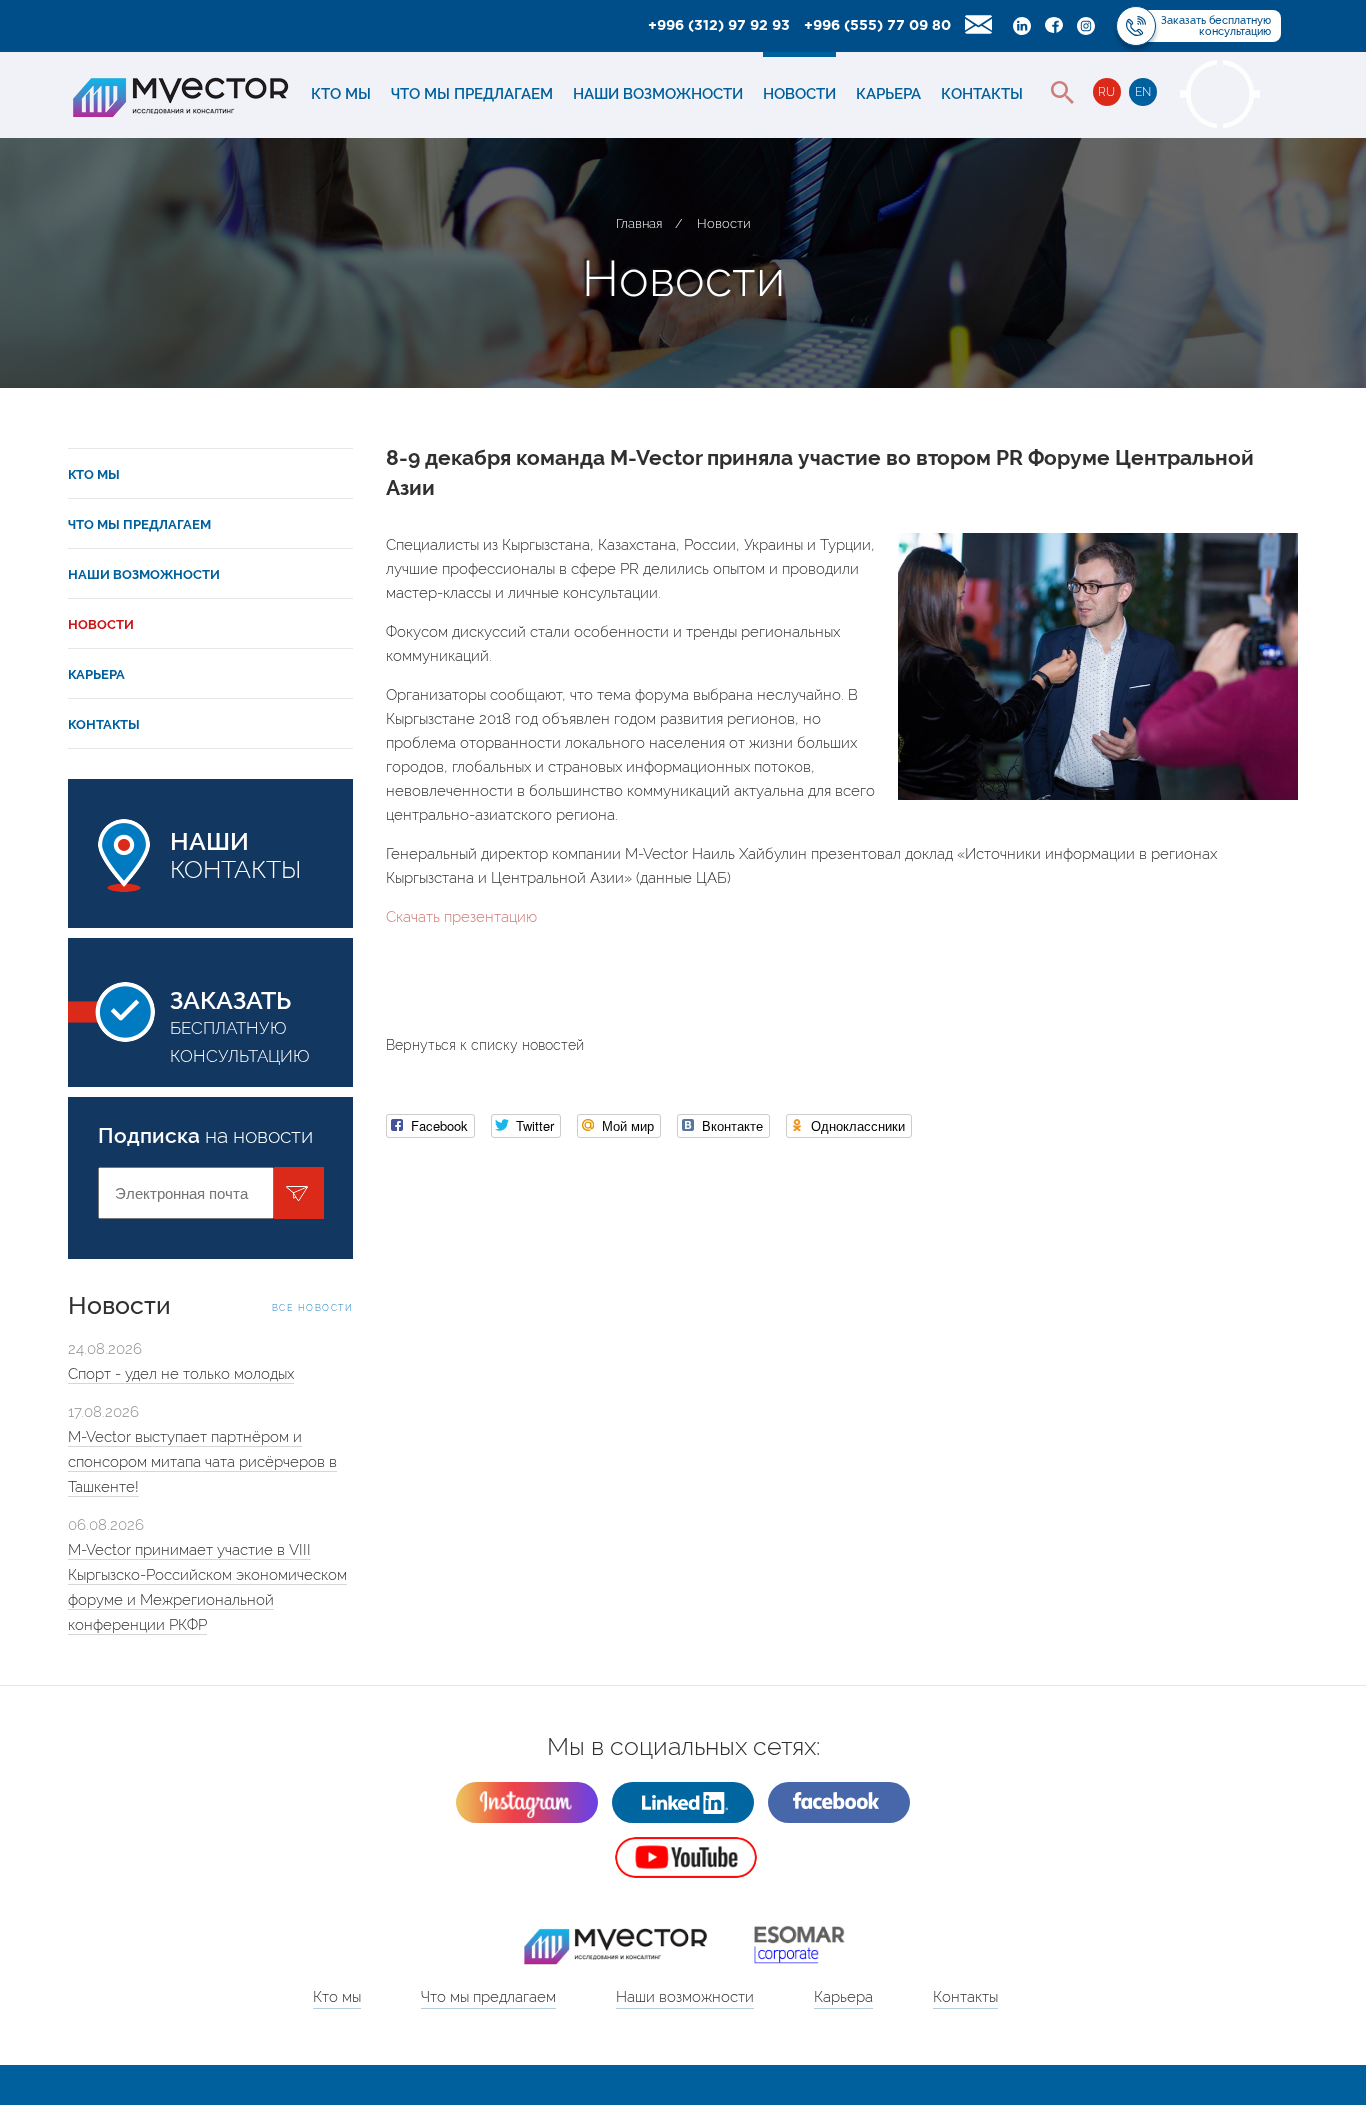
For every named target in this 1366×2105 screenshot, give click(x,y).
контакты (235, 855)
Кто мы (341, 94)
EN (1143, 92)
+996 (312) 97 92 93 (719, 26)
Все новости (313, 1308)
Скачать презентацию (461, 917)
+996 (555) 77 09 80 (877, 26)
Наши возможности (658, 94)
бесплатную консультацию (240, 1025)
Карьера (888, 94)
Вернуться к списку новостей (485, 1045)
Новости (799, 94)
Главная (639, 223)
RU (1106, 92)
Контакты (982, 94)
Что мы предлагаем (472, 94)
